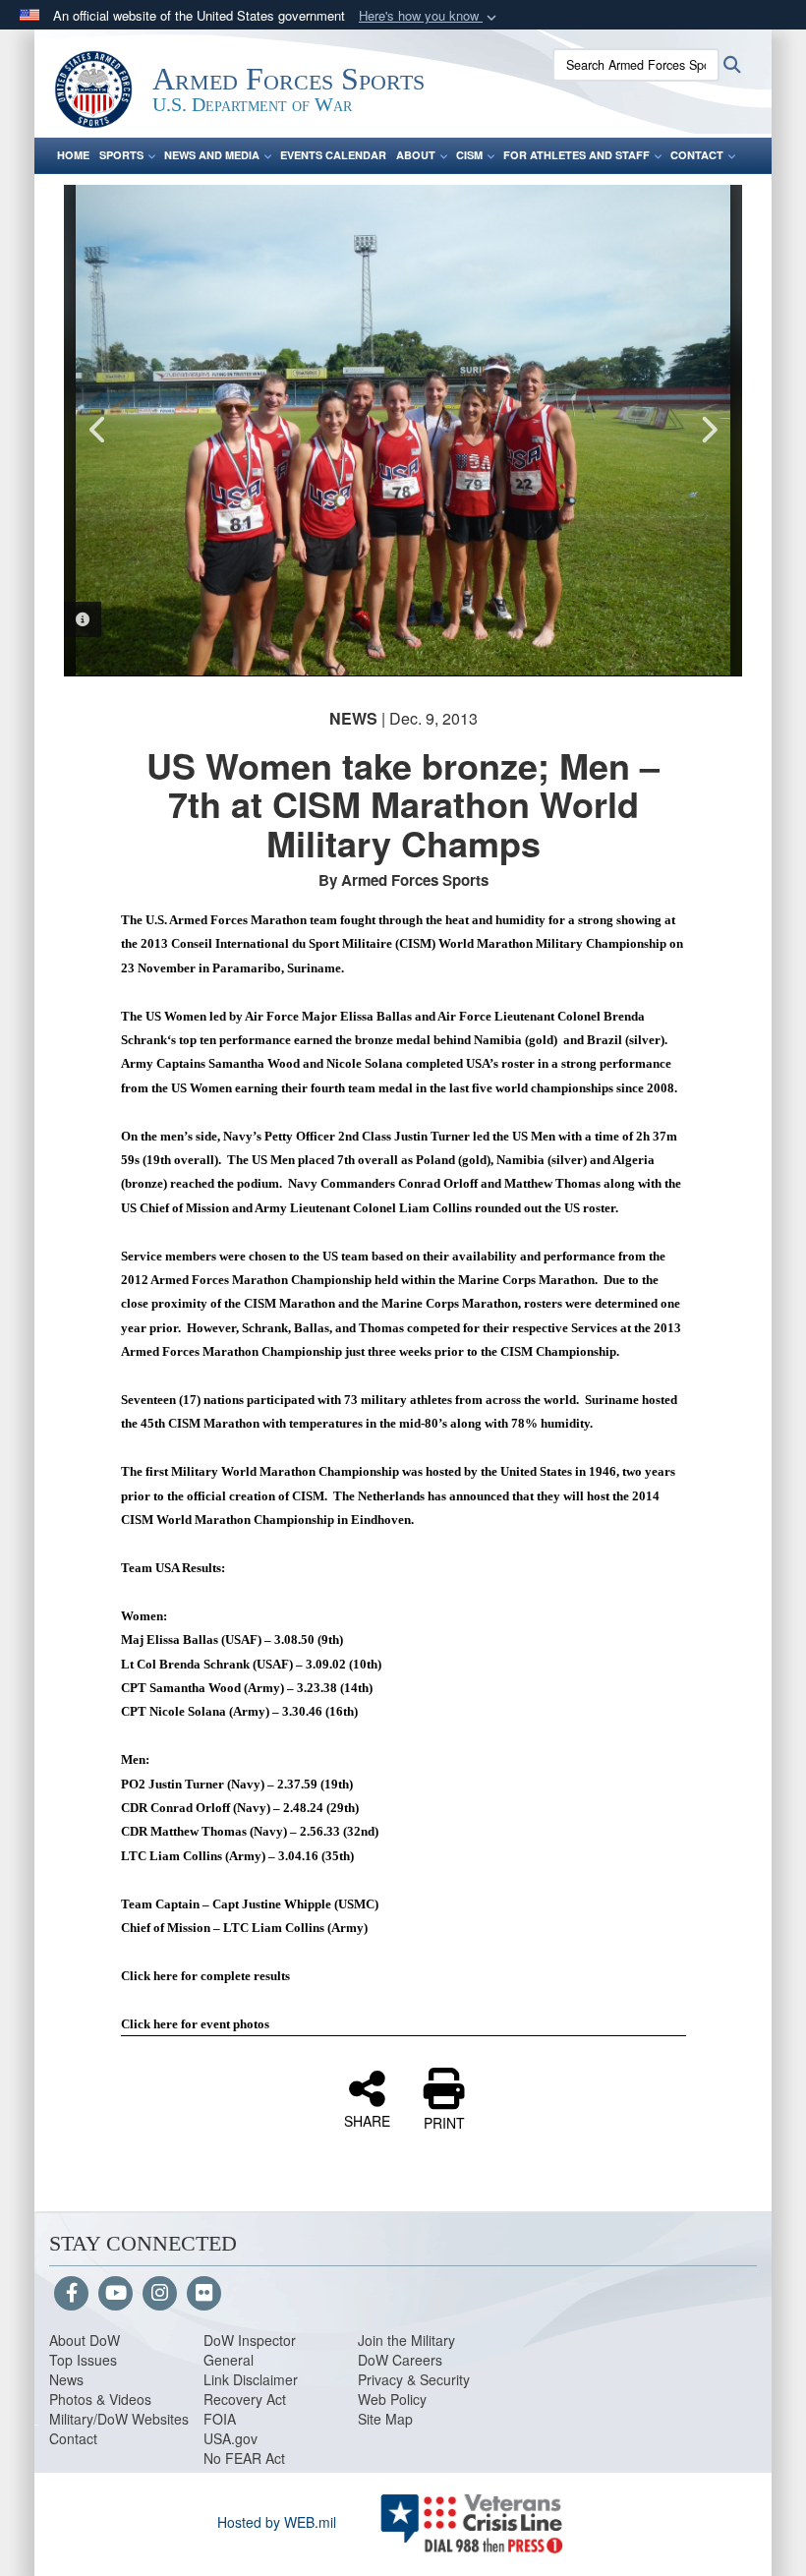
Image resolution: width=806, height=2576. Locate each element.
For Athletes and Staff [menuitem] (576, 155)
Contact (73, 2438)
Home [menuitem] (73, 155)
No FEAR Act (244, 2458)
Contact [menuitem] (697, 155)
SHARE (367, 2120)
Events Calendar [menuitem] (333, 155)
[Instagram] (160, 2294)
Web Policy (392, 2399)
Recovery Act (245, 2399)
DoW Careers (400, 2360)
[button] (430, 16)
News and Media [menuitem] (212, 155)
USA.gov (230, 2438)
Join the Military (406, 2340)
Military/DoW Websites (119, 2419)
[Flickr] (204, 2294)
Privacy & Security (414, 2379)
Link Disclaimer (251, 2379)
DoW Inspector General (250, 2350)
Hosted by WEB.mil (277, 2522)
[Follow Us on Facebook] (71, 2294)
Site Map (385, 2419)
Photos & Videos (100, 2399)
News (66, 2379)
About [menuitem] (416, 155)
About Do (78, 2340)
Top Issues (83, 2360)
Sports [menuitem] (121, 155)
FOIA (220, 2419)
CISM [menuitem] (469, 155)
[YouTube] (115, 2294)
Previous (98, 430)
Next (708, 430)
